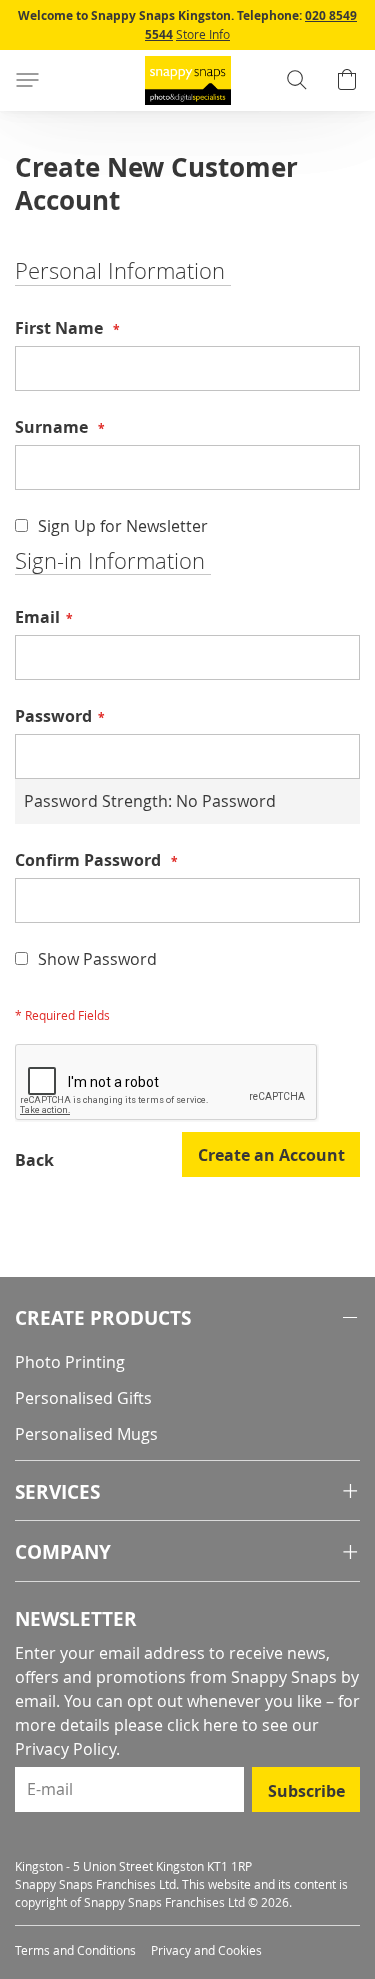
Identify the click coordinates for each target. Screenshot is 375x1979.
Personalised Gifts (83, 1398)
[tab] (187, 1318)
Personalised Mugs (86, 1434)
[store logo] (188, 80)
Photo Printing (70, 1362)
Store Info (203, 34)
